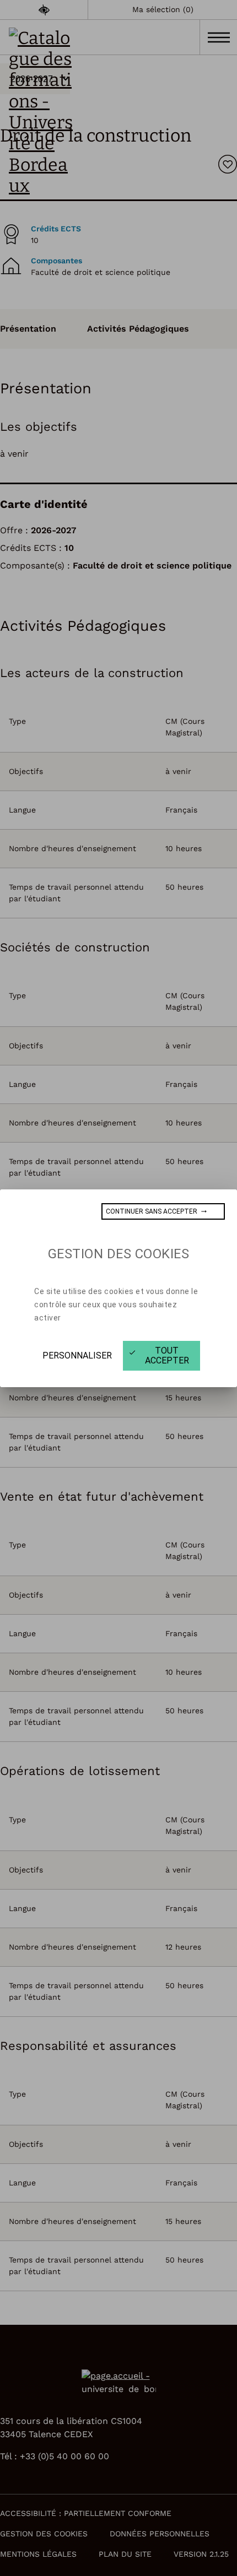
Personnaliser (77, 1355)
